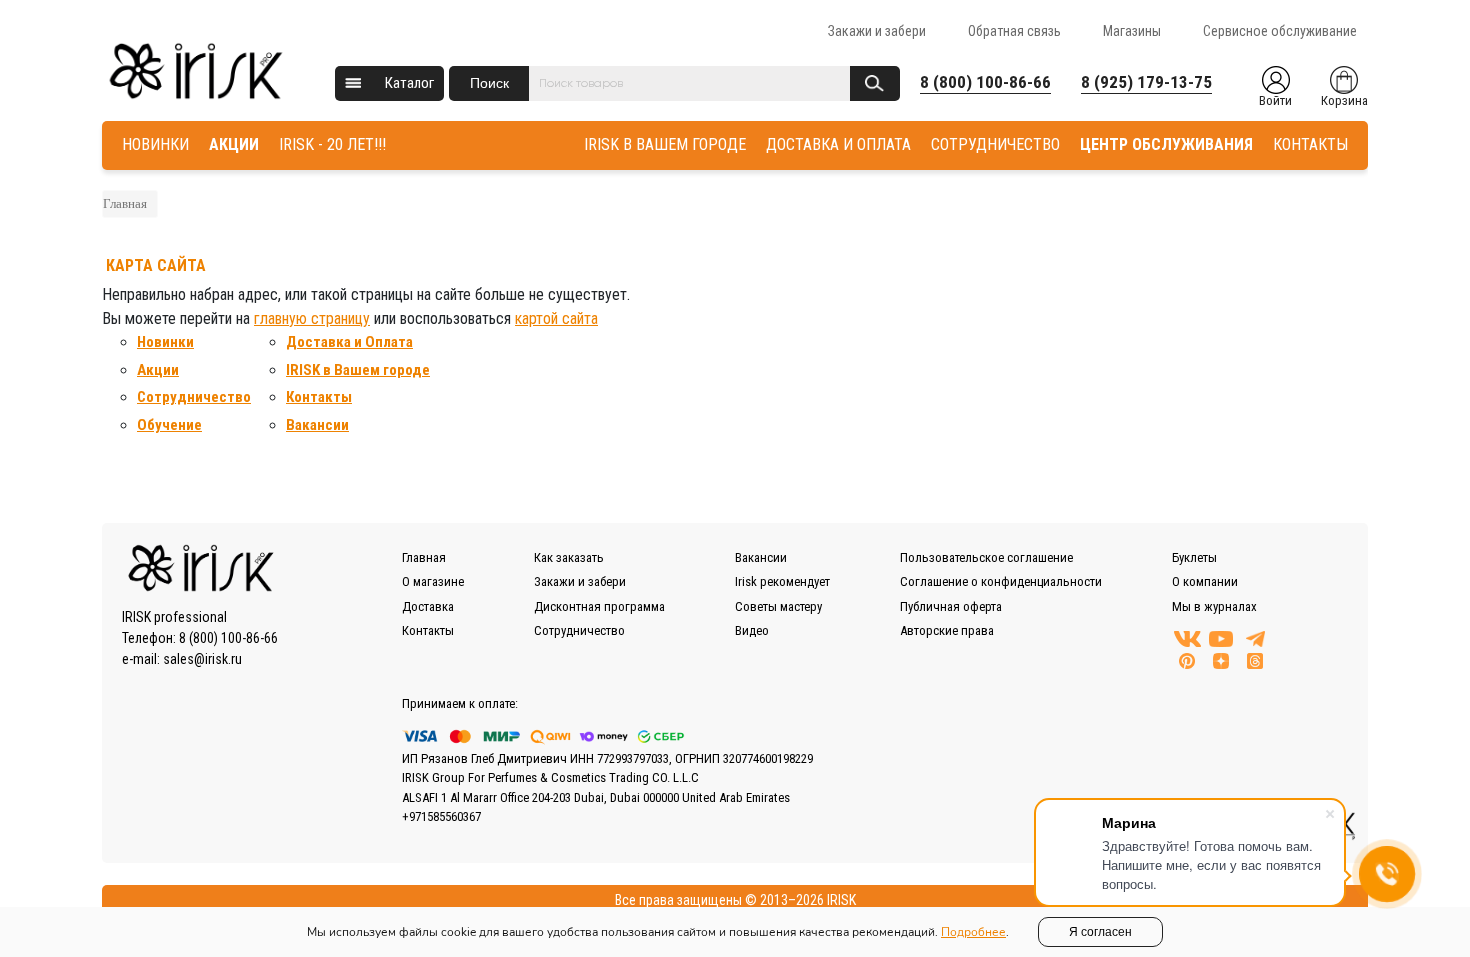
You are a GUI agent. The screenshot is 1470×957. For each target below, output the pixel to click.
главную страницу (312, 318)
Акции (158, 370)
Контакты (319, 397)
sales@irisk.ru (202, 659)
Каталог (409, 83)
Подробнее (973, 932)
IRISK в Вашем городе (358, 370)
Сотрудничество (194, 397)
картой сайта (556, 318)
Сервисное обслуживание (1280, 31)
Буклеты (1194, 557)
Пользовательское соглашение (986, 557)
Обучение (169, 425)
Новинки (165, 342)
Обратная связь (1014, 31)
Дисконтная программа (599, 606)
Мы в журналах (1214, 606)
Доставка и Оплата (349, 342)
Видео (752, 630)
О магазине (433, 581)
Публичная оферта (951, 606)
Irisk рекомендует (782, 581)
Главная (125, 203)
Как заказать (569, 557)
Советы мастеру (778, 606)
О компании (1205, 581)
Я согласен (1100, 932)
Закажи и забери (877, 31)
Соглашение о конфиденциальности (1001, 581)
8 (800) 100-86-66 (985, 82)
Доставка (428, 606)
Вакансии (317, 425)
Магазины (1132, 31)
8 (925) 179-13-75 (1146, 82)
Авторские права (947, 630)
